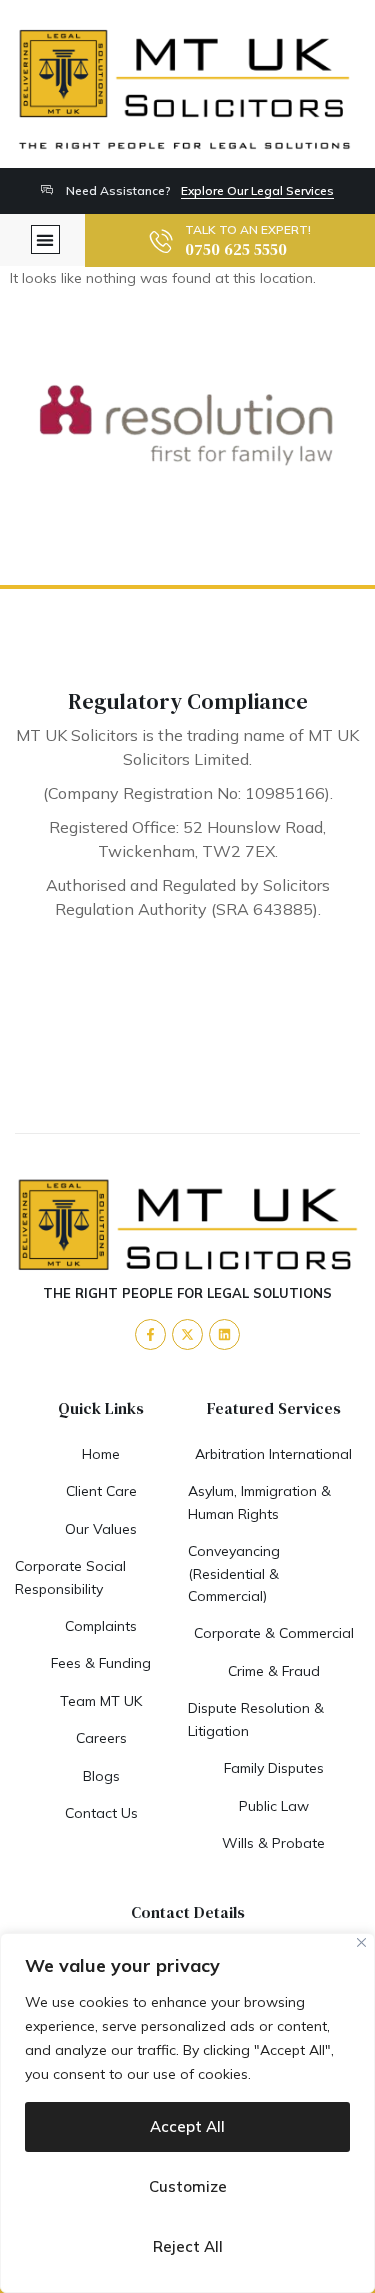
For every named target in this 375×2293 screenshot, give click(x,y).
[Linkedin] (224, 1334)
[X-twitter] (187, 1334)
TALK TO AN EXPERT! (248, 229)
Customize (188, 2186)
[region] (187, 2113)
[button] (45, 239)
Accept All (187, 2126)
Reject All (188, 2246)
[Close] (361, 1942)
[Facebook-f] (150, 1334)
